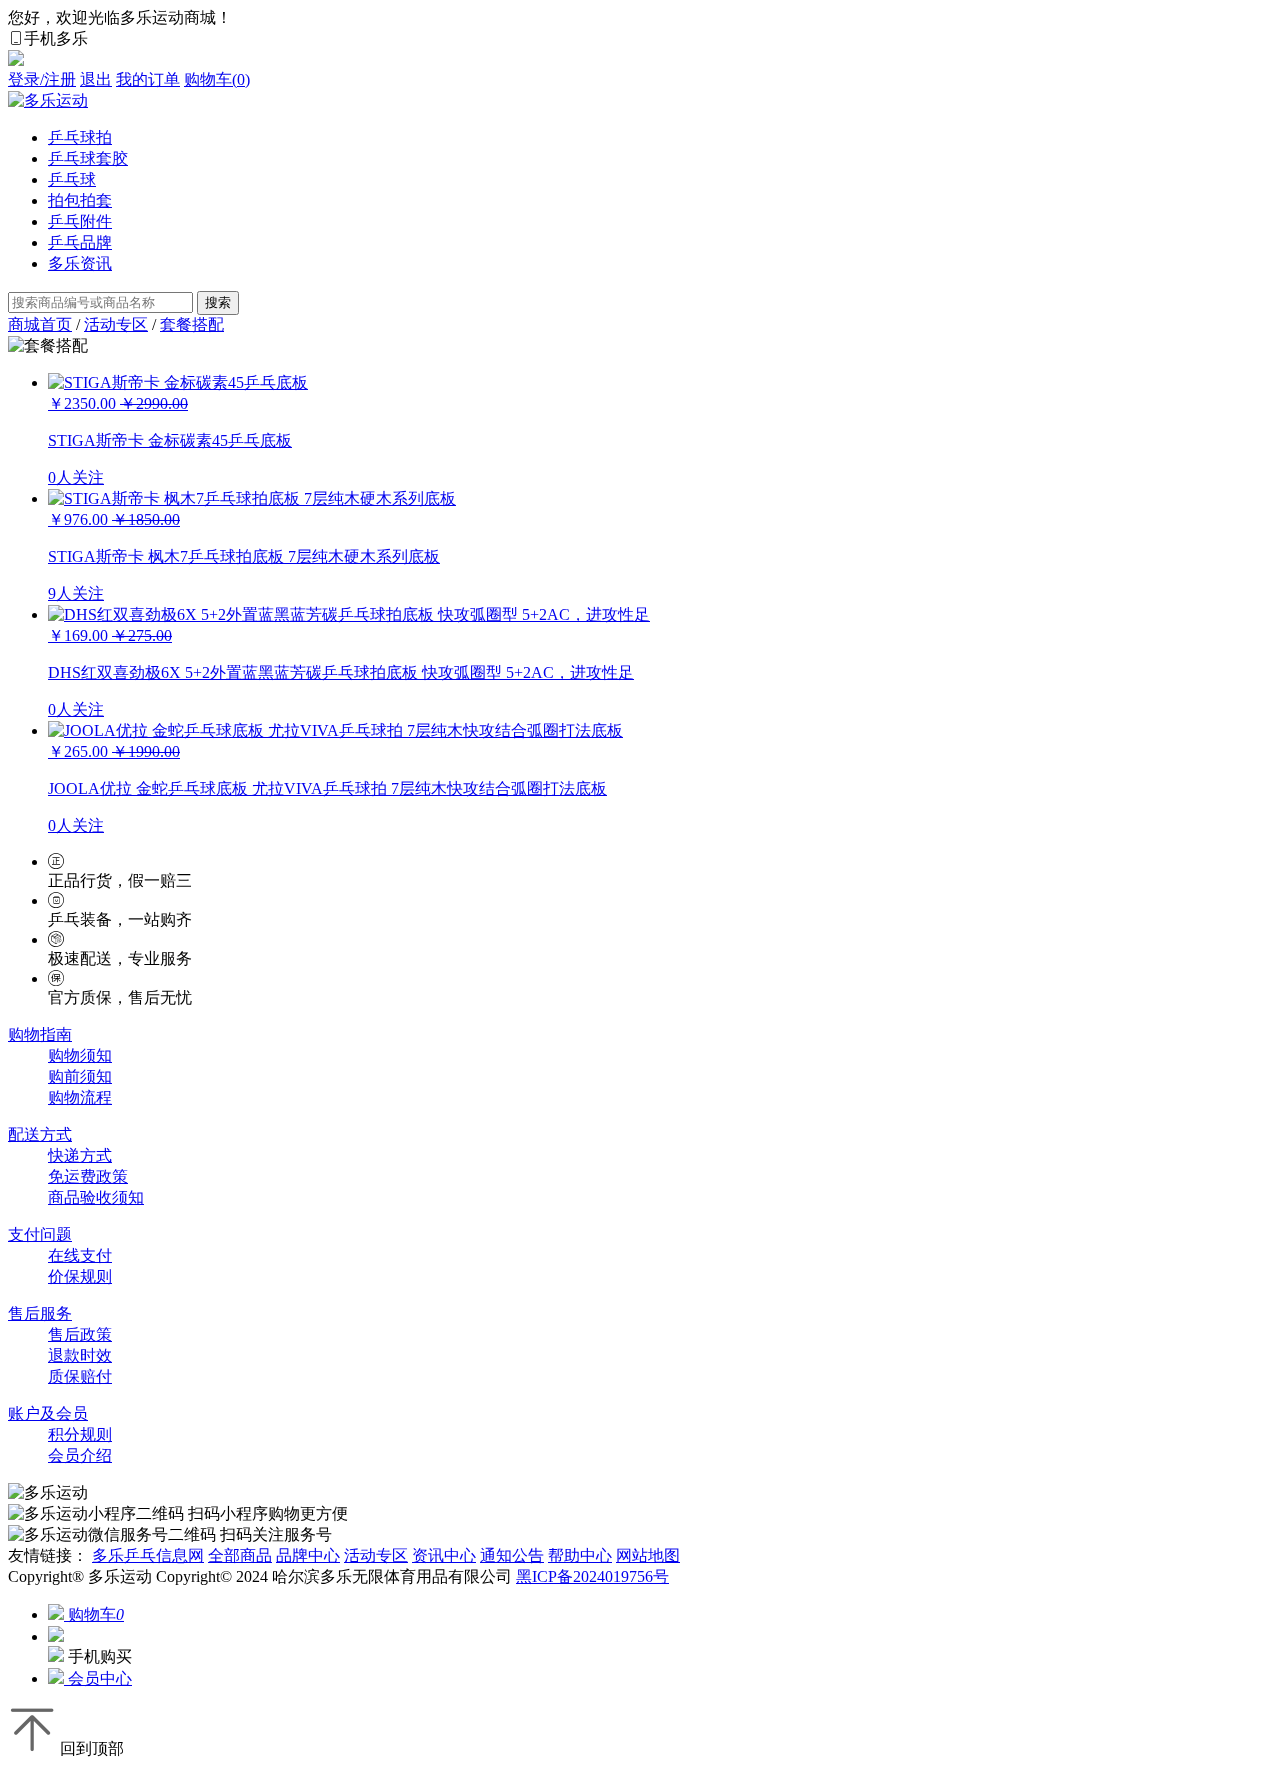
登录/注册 (42, 79)
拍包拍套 (80, 200)
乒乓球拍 (80, 137)
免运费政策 (88, 1176)
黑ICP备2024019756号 (592, 1576)
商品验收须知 (96, 1197)
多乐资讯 (80, 263)
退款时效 (80, 1355)
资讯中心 (444, 1555)
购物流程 (80, 1097)
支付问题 (40, 1234)
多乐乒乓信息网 (148, 1555)
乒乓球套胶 (88, 158)
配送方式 (40, 1134)
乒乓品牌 (80, 242)
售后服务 (40, 1313)
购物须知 (80, 1055)
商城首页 (40, 324)
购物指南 (40, 1034)
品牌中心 (308, 1555)
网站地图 (648, 1555)
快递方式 (80, 1155)
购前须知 (80, 1076)
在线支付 (80, 1255)
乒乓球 (72, 179)
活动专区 (116, 324)
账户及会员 (48, 1413)
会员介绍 (80, 1455)
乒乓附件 (80, 221)
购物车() (217, 79)
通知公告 (512, 1555)
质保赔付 (80, 1376)
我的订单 (148, 79)
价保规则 (80, 1276)
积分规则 (80, 1434)
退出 (96, 79)
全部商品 (240, 1555)
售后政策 (80, 1334)
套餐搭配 (192, 324)
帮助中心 (580, 1555)
